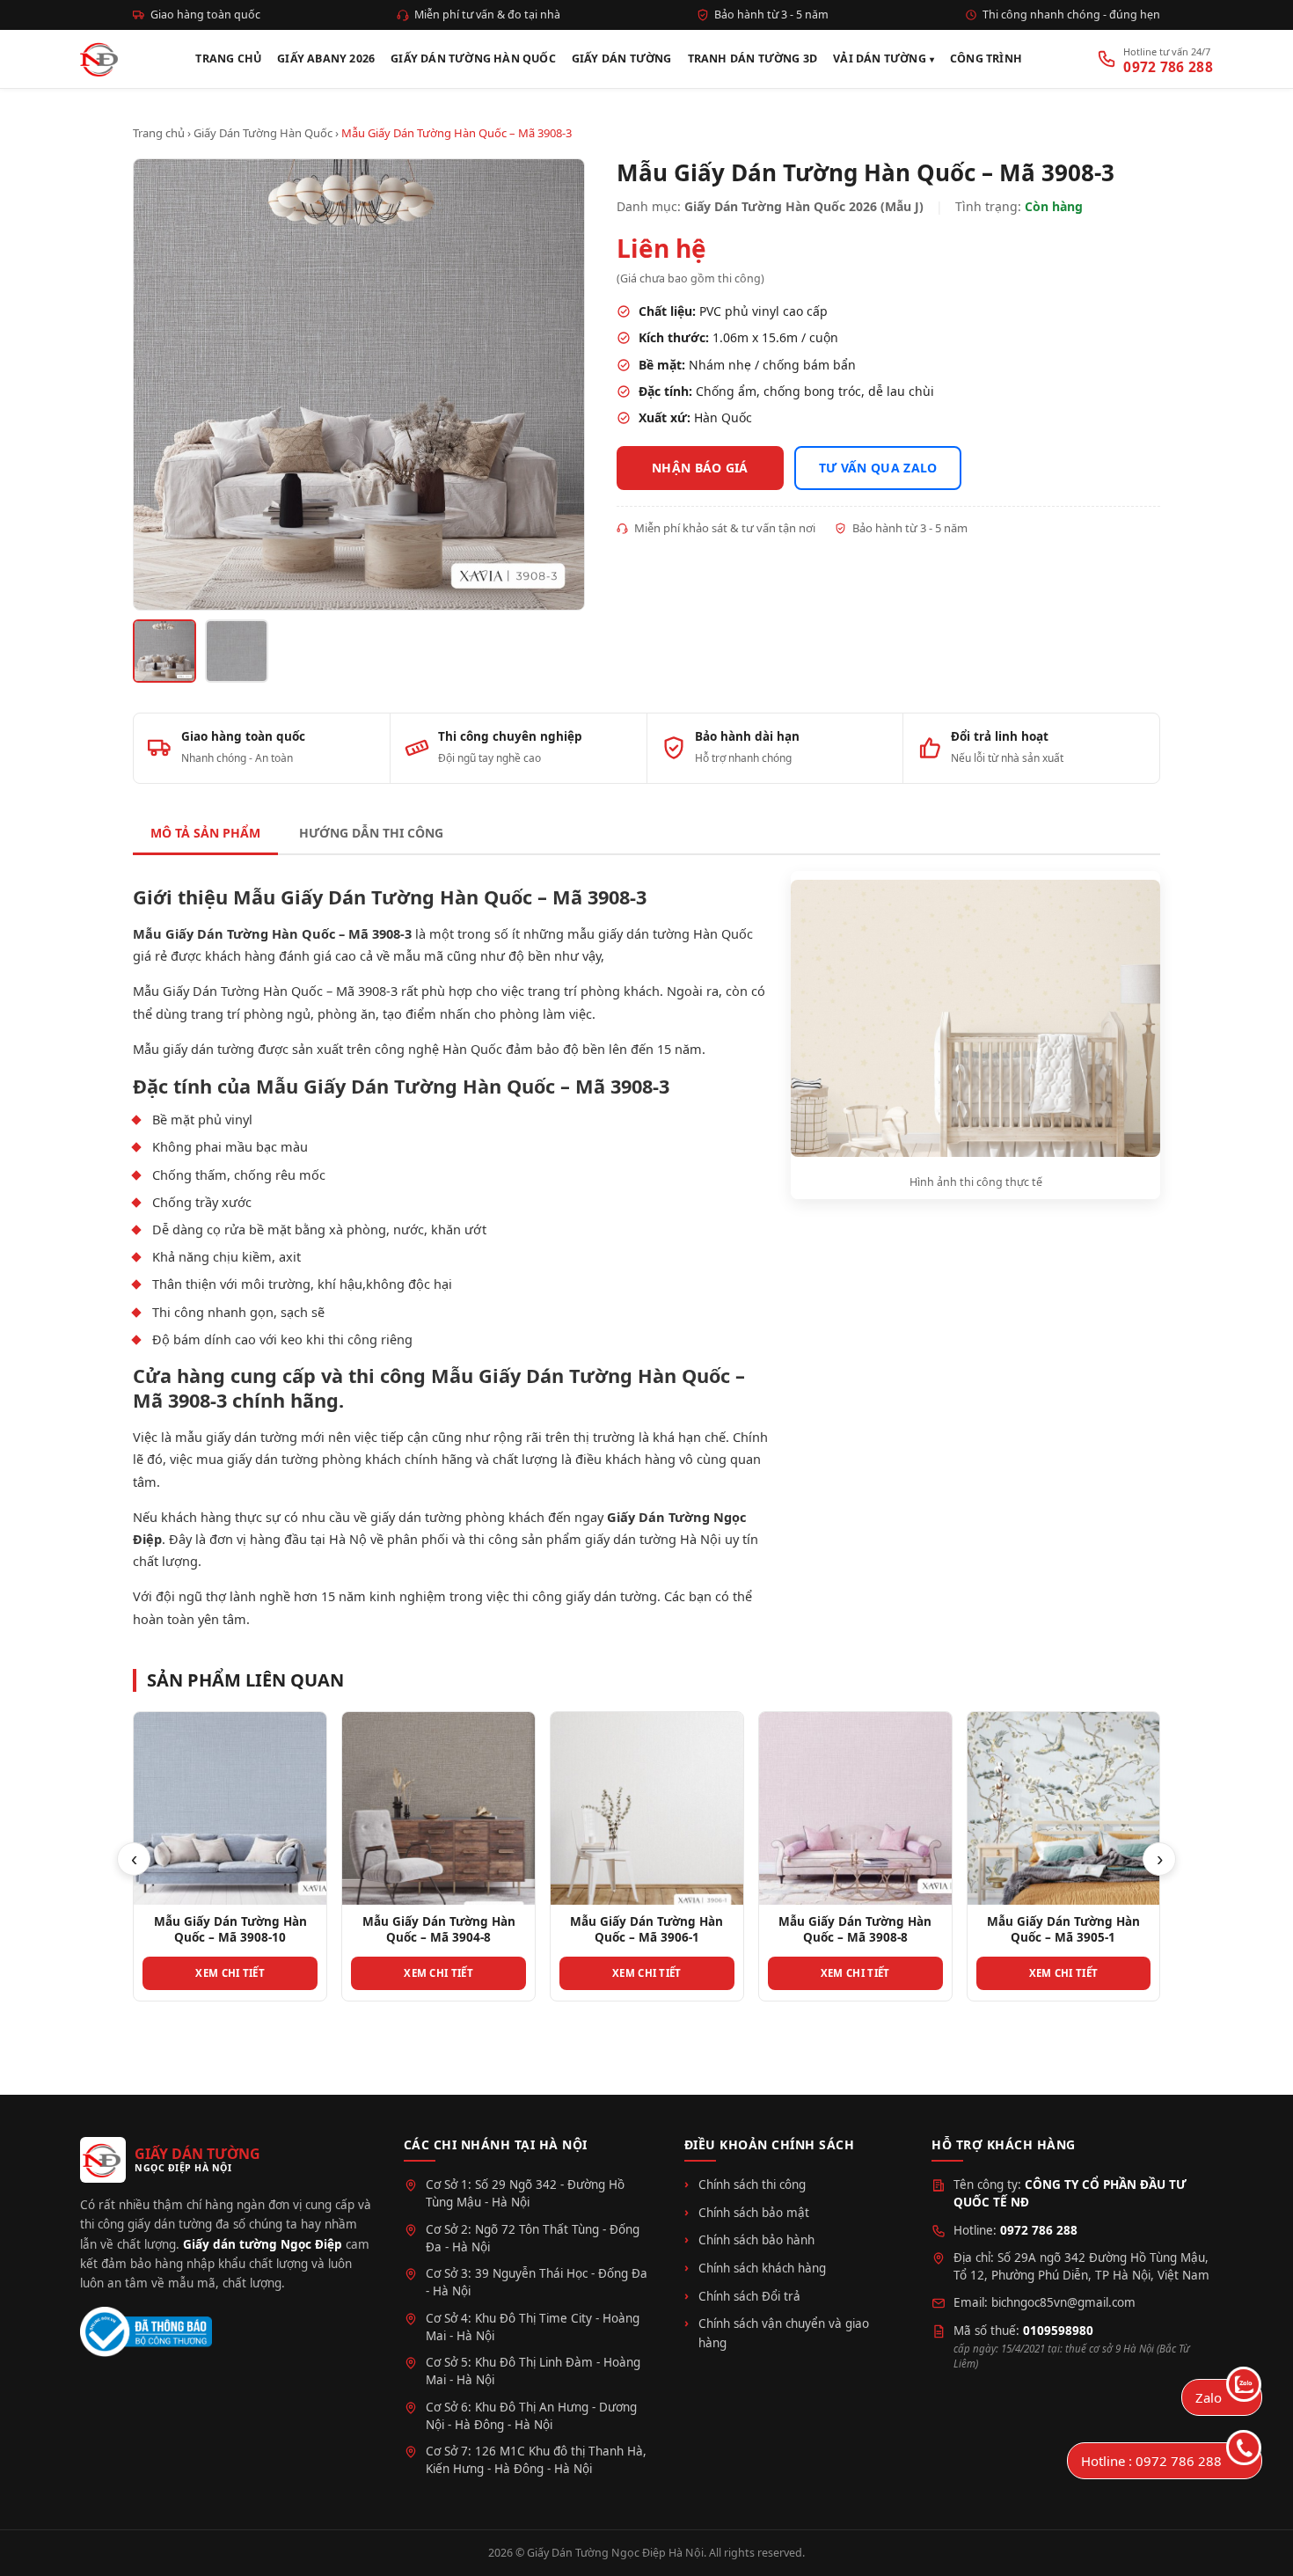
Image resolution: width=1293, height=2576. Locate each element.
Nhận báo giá (700, 468)
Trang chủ (159, 133)
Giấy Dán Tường (622, 59)
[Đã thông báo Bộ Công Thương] (146, 2332)
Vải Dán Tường (880, 59)
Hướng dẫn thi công (371, 833)
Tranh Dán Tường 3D (753, 59)
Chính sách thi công (752, 2184)
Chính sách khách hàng (762, 2268)
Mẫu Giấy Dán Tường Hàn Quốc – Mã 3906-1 (438, 1929)
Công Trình (986, 59)
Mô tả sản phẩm (205, 833)
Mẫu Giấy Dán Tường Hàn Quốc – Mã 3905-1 (855, 1929)
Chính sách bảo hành (756, 2240)
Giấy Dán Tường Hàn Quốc (473, 59)
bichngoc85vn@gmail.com (1063, 2302)
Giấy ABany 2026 (326, 59)
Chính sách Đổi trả (749, 2296)
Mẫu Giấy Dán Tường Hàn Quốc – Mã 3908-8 (646, 1929)
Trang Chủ (228, 59)
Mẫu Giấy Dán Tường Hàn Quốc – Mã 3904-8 (230, 1929)
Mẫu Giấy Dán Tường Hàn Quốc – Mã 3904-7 (1063, 1929)
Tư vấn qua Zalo (878, 468)
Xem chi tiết (230, 1973)
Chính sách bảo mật (754, 2213)
